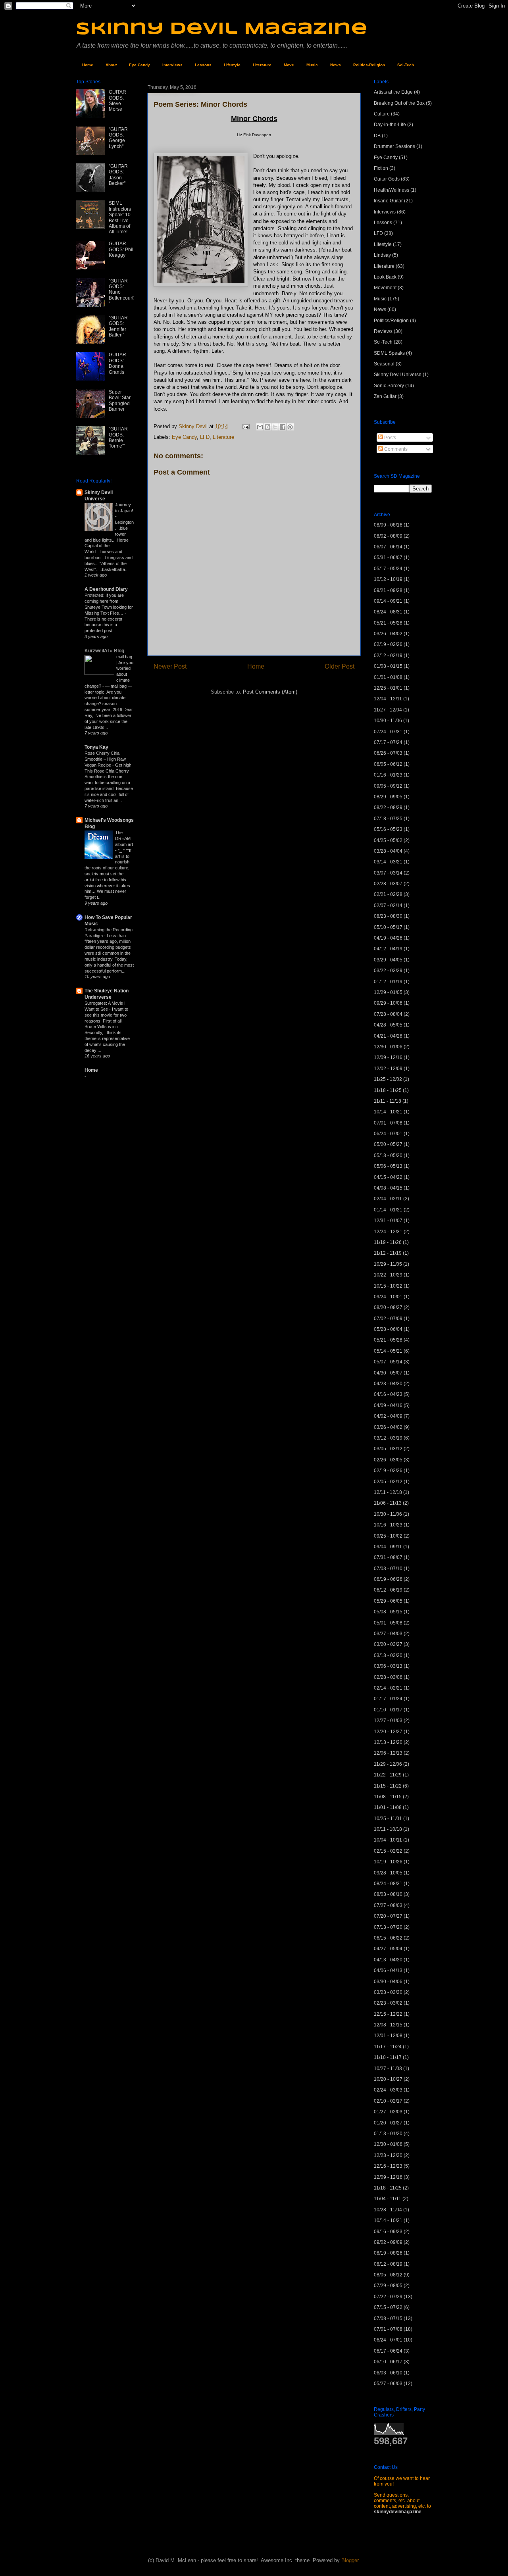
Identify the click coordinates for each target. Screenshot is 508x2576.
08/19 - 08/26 (388, 2253)
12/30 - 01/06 (388, 1047)
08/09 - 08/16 (388, 525)
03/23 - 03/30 (388, 1992)
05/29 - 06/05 (388, 1601)
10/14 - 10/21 (388, 1112)
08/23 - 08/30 (388, 916)
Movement (385, 288)
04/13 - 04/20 (388, 1960)
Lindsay (382, 255)
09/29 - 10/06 (388, 1003)
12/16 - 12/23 (388, 2166)
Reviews (383, 331)
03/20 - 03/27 (388, 1644)
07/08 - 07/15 (388, 2318)
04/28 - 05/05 (388, 1025)
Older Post (340, 666)
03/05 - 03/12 (388, 1449)
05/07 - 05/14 (388, 1362)
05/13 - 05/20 (388, 1155)
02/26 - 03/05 (388, 1460)
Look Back (385, 277)
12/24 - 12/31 (388, 1232)
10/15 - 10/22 (388, 1286)
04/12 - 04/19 (388, 949)
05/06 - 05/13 (388, 1166)
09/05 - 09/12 (388, 786)
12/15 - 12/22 (388, 2014)
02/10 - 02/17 (388, 2101)
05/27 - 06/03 (388, 2384)
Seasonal (384, 364)
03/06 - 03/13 (388, 1666)
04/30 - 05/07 (388, 1373)
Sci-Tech (406, 65)
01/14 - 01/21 (388, 1210)
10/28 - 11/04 (388, 2210)
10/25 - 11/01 (388, 1819)
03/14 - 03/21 (388, 862)
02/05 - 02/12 (388, 1482)
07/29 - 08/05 (388, 2286)
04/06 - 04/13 (388, 1970)
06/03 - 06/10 (388, 2373)
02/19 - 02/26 (388, 644)
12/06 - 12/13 (388, 1753)
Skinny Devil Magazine (222, 29)
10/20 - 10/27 (388, 2079)
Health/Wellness (392, 190)
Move (289, 65)
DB (377, 136)
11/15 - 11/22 (388, 1786)
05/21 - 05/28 (388, 623)
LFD (205, 437)
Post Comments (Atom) (270, 692)
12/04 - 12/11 (388, 699)
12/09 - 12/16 (388, 1057)
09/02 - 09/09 (388, 2242)
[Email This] (260, 427)
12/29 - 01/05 (388, 992)
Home (88, 65)
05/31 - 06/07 (388, 557)
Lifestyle (232, 65)
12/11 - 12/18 (388, 1492)
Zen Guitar (385, 396)
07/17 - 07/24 (388, 742)
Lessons (203, 65)
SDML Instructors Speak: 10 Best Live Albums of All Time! (120, 217)
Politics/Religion (391, 321)
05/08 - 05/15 (388, 1612)
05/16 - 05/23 (388, 829)
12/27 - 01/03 (388, 1721)
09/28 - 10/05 (388, 1873)
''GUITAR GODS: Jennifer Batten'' (118, 326)
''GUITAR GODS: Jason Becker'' (118, 175)
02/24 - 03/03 (388, 2090)
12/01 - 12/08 (388, 2036)
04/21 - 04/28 (388, 1036)
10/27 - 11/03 (388, 2068)
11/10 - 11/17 (388, 2057)
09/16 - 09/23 (388, 2232)
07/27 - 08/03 (388, 1905)
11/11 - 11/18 (388, 1101)
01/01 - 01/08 (388, 677)
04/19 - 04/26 (388, 938)
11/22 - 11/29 (388, 1775)
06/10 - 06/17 (388, 2362)
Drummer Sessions (394, 146)
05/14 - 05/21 (388, 1351)
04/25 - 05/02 (388, 840)
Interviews (172, 65)
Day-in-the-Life (390, 125)
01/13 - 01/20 (388, 2134)
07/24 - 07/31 (388, 732)
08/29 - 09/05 (388, 797)
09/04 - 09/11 (388, 1547)
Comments (395, 449)
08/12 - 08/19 (388, 2264)
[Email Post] (245, 426)
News (336, 65)
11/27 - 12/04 (388, 710)
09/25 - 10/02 (388, 1536)
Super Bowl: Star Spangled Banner (120, 401)
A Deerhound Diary (106, 589)
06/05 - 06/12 (388, 764)
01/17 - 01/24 (388, 1699)
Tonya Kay (96, 747)
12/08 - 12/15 (388, 2025)
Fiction (381, 168)
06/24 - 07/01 (388, 1134)
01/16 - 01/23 (388, 775)
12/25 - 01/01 (388, 688)
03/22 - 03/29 (388, 971)
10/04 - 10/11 (388, 1840)
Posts (390, 438)
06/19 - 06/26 (388, 1579)
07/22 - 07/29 (388, 2297)
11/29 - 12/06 (388, 1764)
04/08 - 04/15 (388, 1188)
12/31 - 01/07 (388, 1221)
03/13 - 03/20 (388, 1655)
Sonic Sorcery (389, 386)
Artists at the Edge (393, 92)
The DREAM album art (124, 838)
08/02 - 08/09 (388, 536)
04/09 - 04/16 (388, 1405)
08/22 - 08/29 (388, 807)
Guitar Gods (387, 179)
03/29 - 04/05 (388, 960)
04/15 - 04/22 (388, 1177)
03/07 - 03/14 (388, 873)
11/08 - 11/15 (388, 1797)
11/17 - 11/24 (388, 2047)
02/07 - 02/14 (388, 905)
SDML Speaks (389, 353)
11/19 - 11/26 (388, 1242)
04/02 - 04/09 (388, 1416)
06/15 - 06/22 (388, 1938)
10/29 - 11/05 (388, 1264)
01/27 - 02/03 (388, 2112)
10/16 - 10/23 (388, 1525)
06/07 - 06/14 (388, 547)
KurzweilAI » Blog (104, 651)
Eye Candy (140, 65)
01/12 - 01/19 (388, 982)
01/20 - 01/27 (388, 2123)
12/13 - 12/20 (388, 1742)
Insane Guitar (388, 201)
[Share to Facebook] (283, 427)
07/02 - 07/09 (388, 1319)
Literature (262, 65)
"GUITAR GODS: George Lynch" (118, 138)
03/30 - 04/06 (388, 1982)
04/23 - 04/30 (388, 1384)
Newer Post (170, 666)
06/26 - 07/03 (388, 753)
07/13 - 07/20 (388, 1927)
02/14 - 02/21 (388, 1688)
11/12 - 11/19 (388, 1253)
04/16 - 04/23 (388, 1394)
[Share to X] (275, 427)
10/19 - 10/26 (388, 1862)
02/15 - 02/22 (388, 1851)
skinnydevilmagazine (398, 2512)
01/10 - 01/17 (388, 1710)
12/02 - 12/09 (388, 1069)
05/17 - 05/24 (388, 569)
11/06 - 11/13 (388, 1503)
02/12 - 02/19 (388, 656)
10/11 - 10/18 (388, 1829)
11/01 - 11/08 (388, 1807)
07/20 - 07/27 (388, 1916)
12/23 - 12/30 (388, 2155)
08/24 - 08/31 (388, 612)
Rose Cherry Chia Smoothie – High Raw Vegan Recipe (105, 759)
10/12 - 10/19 (388, 579)
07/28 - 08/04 (388, 1014)
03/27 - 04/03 (388, 1634)
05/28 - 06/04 (388, 1329)
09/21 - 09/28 (388, 590)
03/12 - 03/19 (388, 1438)
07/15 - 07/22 (388, 2307)
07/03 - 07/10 (388, 1569)
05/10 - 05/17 (388, 927)
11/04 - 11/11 (388, 2199)
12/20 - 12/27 (388, 1732)
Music (312, 65)
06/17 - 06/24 (388, 2351)
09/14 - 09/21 (388, 601)
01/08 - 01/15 (388, 666)
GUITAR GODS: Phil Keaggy (121, 249)
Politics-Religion (369, 65)
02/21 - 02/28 (388, 894)
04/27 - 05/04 (388, 1949)
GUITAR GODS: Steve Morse (117, 101)
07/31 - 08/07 (388, 1557)
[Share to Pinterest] (290, 427)
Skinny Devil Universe (398, 375)
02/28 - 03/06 (388, 1677)
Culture (382, 114)
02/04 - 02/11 (388, 1199)
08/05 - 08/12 (388, 2275)
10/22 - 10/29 (388, 1275)
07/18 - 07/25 (388, 819)
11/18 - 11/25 (388, 1090)
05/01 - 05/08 (388, 1623)
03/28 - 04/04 (388, 851)
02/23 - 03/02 (388, 2003)
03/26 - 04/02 (388, 634)
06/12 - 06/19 (388, 1590)
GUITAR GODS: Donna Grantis (117, 363)
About (111, 65)
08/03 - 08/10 (388, 1894)
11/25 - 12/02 (388, 1079)
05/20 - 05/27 (388, 1144)
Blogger (350, 2560)
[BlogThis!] (267, 427)
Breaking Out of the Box (399, 103)
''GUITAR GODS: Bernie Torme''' (118, 437)
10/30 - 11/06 (388, 721)
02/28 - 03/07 (388, 884)
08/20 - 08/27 (388, 1307)
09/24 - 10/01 (388, 1297)
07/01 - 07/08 (388, 1123)
